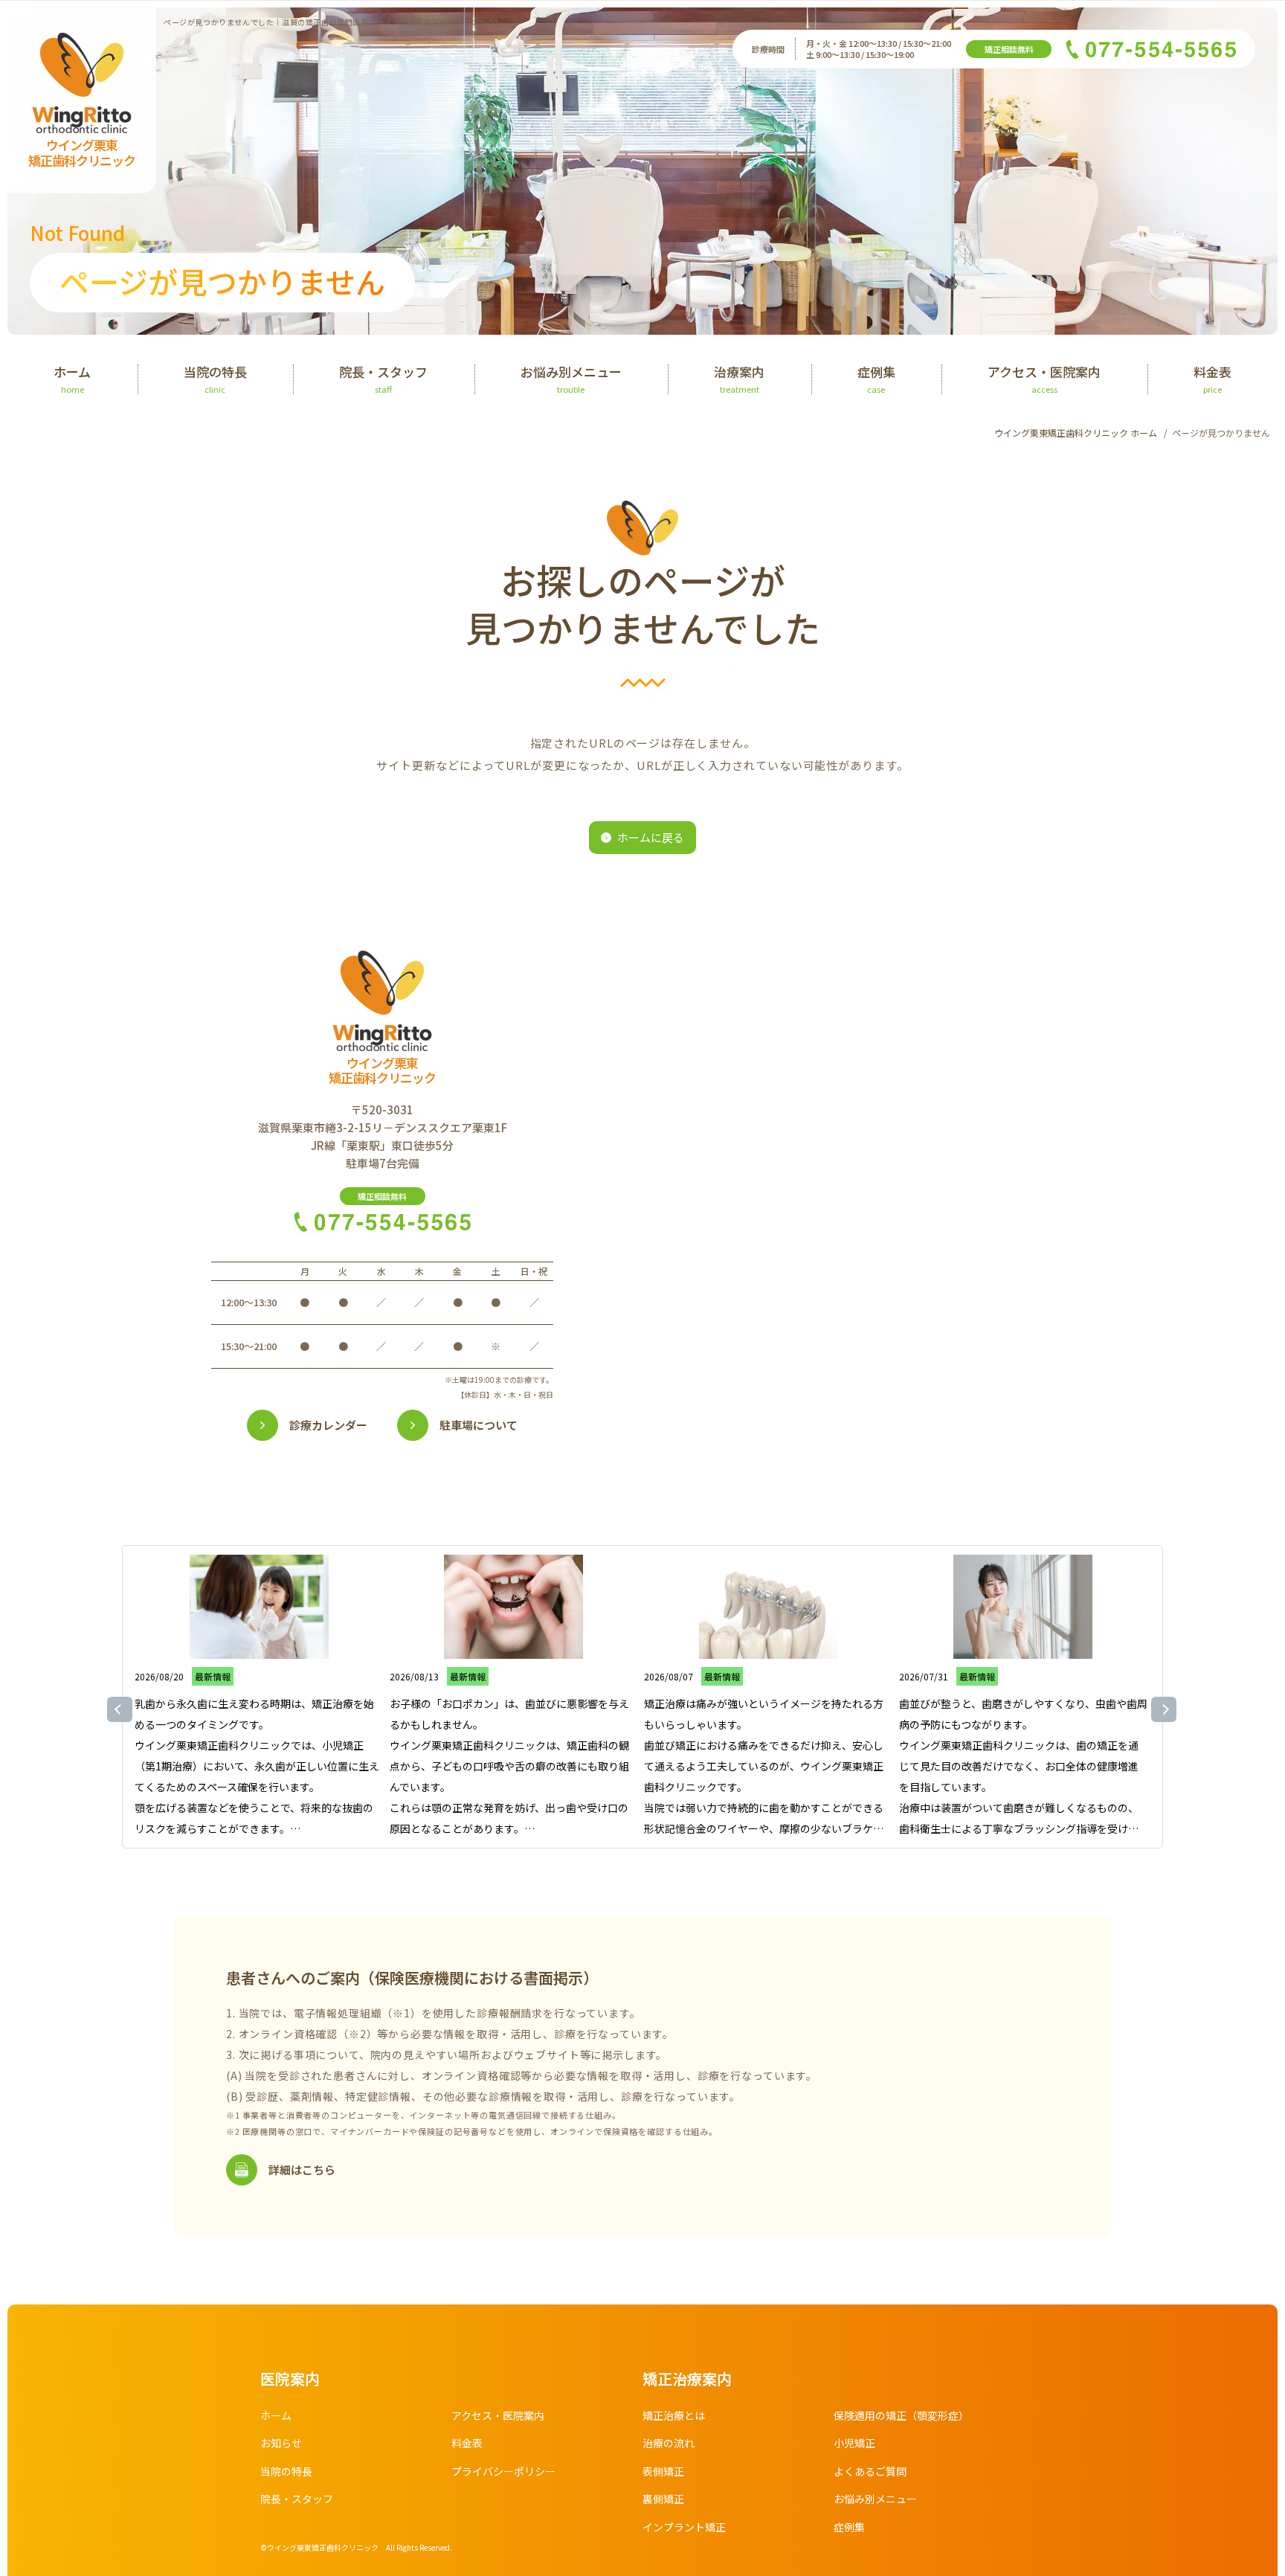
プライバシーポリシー (503, 2471)
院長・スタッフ (297, 2499)
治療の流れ (669, 2443)
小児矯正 (854, 2443)
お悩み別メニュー (875, 2499)
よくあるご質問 (870, 2471)
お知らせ (281, 2443)
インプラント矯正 (684, 2527)
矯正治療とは (674, 2415)
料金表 (467, 2443)
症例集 (849, 2527)
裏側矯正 (663, 2499)
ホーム (276, 2415)
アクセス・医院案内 (498, 2415)
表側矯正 (663, 2471)
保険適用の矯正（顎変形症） (901, 2415)
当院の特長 (286, 2471)
